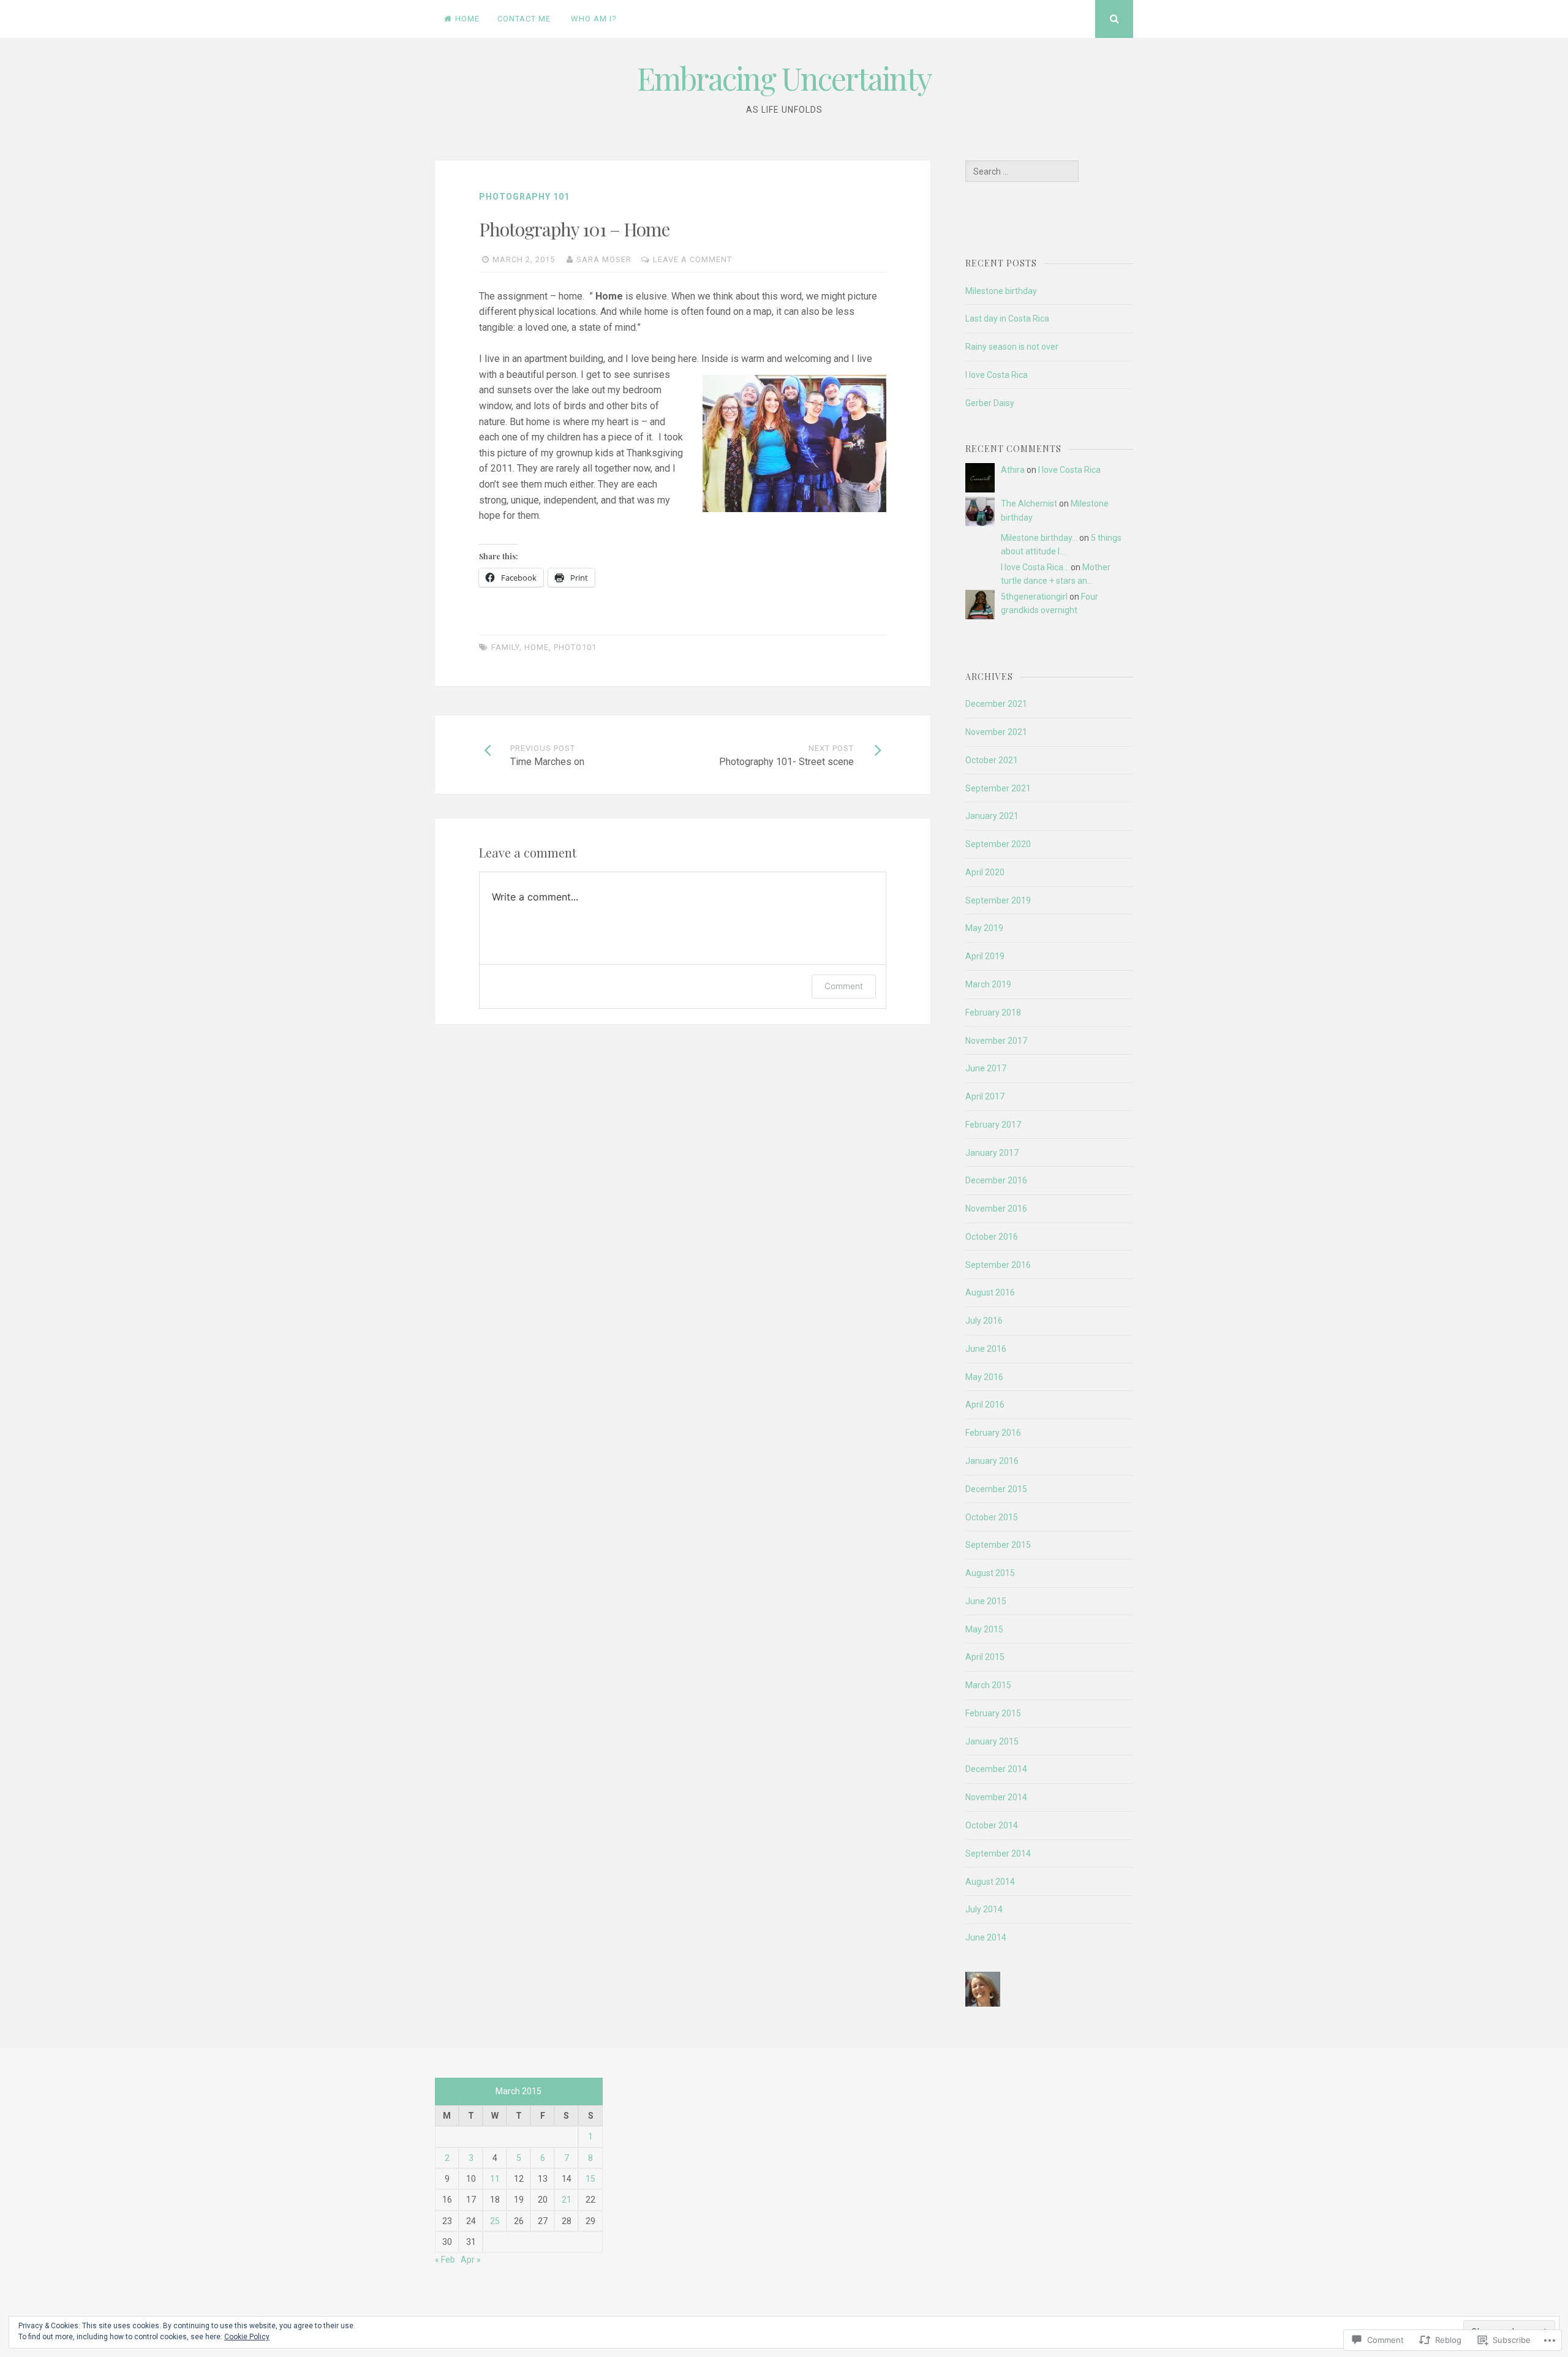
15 (590, 2179)
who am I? (594, 19)
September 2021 (998, 788)
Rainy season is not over (1012, 347)
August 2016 (990, 1292)
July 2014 (984, 1909)
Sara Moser (604, 259)
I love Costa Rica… (1035, 567)
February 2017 (993, 1125)
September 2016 (998, 1265)
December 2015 (996, 1489)
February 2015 (993, 1713)
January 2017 (992, 1153)
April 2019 (985, 956)
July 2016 (984, 1321)
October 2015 (992, 1517)
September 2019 (998, 900)
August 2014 (990, 1882)
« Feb (445, 2260)
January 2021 (992, 816)
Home (467, 19)
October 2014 (992, 1825)
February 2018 (993, 1013)
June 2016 (986, 1349)
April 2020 (985, 872)
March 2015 (988, 1685)
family (505, 647)
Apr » (471, 2260)
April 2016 (985, 1405)
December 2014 (996, 1769)
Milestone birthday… (1039, 538)
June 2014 (986, 1937)
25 (495, 2221)
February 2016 (993, 1433)
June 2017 (986, 1068)
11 (495, 2179)
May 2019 (984, 928)
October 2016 (992, 1237)
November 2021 (996, 732)
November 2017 (996, 1041)
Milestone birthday (1001, 291)
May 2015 (984, 1629)
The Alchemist (1029, 503)
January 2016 (992, 1461)
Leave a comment (692, 259)
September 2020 (998, 844)
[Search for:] (1022, 172)
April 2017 (985, 1096)
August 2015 (990, 1573)
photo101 (575, 647)
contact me (524, 19)
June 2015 (986, 1601)
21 (567, 2200)
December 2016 (996, 1180)
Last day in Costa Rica (1007, 319)
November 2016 (996, 1209)
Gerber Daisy (990, 403)
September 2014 (998, 1854)
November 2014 (996, 1797)
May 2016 (984, 1377)
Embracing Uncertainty (784, 78)
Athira (1013, 470)
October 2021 (992, 760)
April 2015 (985, 1657)
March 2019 (988, 984)
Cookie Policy (247, 2337)
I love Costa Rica (997, 375)
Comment (844, 986)
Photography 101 (524, 197)
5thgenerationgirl (1034, 597)
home (537, 647)
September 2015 (998, 1545)
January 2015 (992, 1741)
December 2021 (996, 704)
